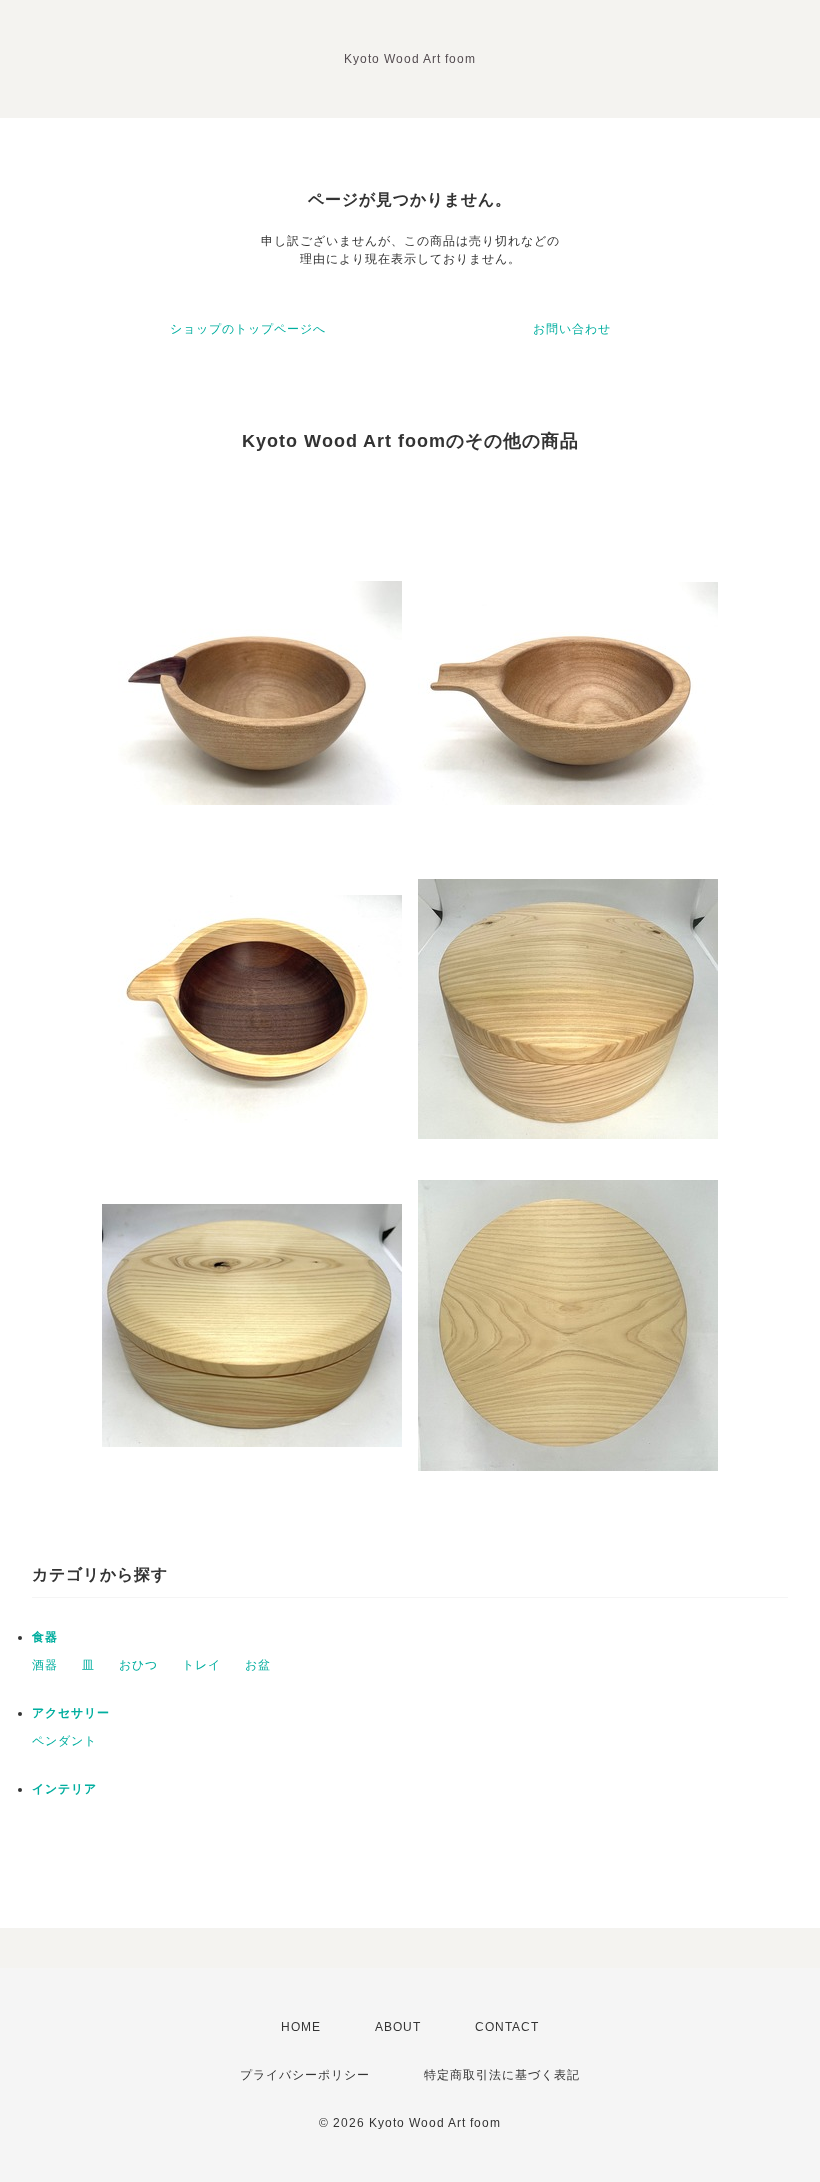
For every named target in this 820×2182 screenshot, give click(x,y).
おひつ (138, 1665)
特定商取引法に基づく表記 (502, 2075)
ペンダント (64, 1741)
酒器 (45, 1665)
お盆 (258, 1665)
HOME (301, 2027)
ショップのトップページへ (248, 329)
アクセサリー (71, 1713)
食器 (45, 1637)
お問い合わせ (572, 329)
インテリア (64, 1789)
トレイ (201, 1665)
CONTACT (507, 2027)
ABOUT (398, 2027)
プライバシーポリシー (305, 2075)
